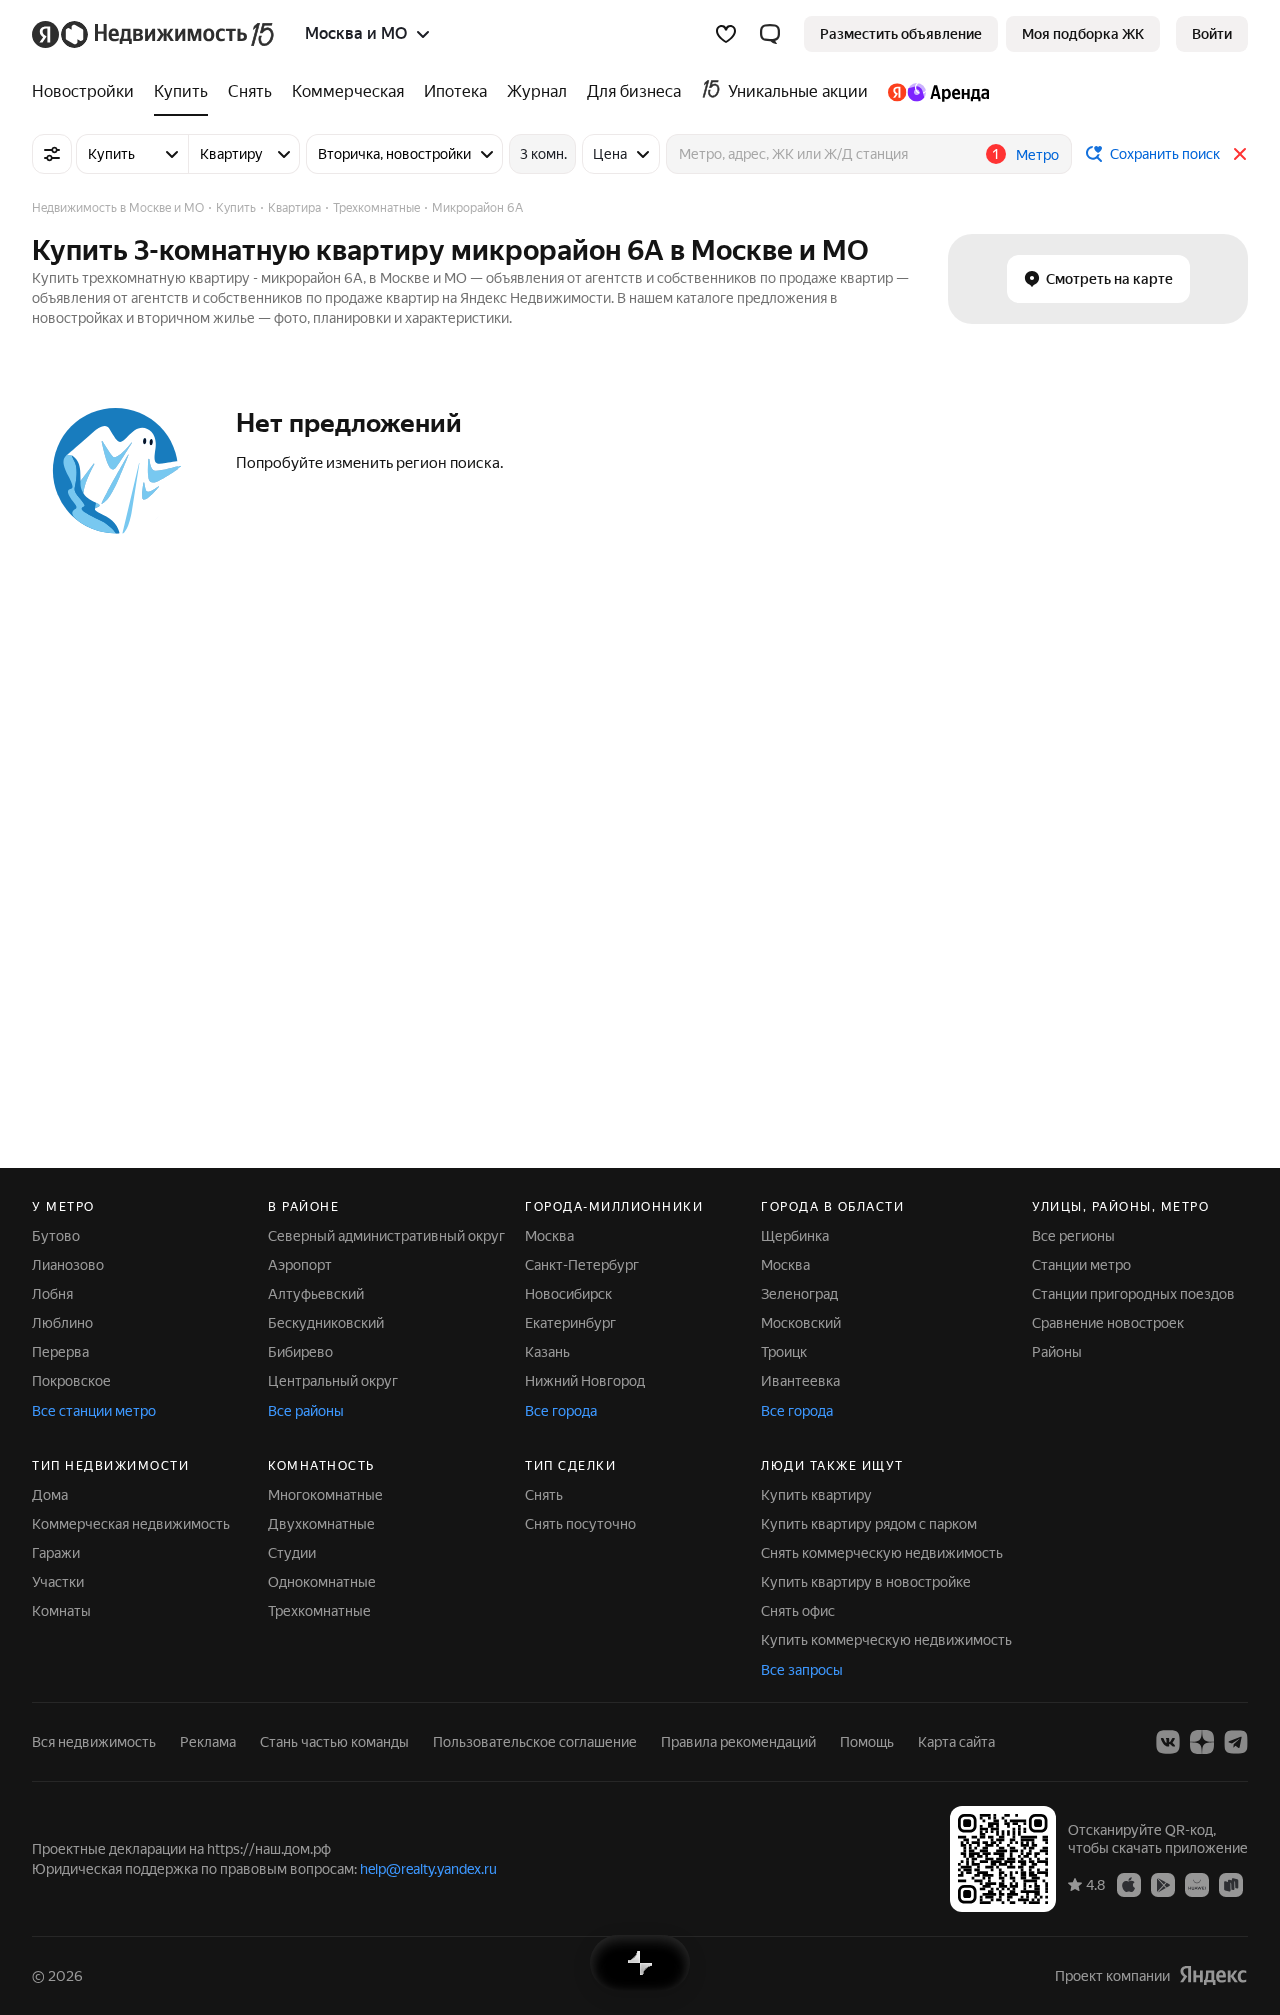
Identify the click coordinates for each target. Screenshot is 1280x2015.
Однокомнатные (322, 1582)
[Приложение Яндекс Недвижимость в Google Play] (1163, 1884)
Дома (50, 1495)
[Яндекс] (1213, 1975)
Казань (547, 1352)
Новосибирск (568, 1294)
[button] (770, 34)
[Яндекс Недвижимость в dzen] (1202, 1742)
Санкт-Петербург (582, 1265)
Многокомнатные (325, 1495)
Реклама (208, 1742)
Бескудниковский (326, 1323)
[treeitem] (88, 92)
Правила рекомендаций (738, 1742)
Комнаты (61, 1611)
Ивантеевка (800, 1381)
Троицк (784, 1352)
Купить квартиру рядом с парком (869, 1524)
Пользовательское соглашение (535, 1742)
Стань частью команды (334, 1742)
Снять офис (798, 1611)
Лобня (52, 1294)
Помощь (867, 1742)
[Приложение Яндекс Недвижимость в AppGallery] (1197, 1884)
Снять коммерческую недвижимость (882, 1553)
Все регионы (1073, 1236)
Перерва (60, 1352)
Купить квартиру (816, 1495)
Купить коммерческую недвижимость (886, 1640)
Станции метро (1081, 1265)
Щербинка (795, 1236)
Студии (292, 1553)
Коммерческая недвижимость (131, 1524)
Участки (58, 1582)
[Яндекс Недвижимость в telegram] (1236, 1742)
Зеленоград (799, 1294)
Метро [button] (1037, 155)
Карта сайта (956, 1742)
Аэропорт (300, 1265)
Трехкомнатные (319, 1611)
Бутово (56, 1236)
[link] (1212, 34)
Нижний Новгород (585, 1381)
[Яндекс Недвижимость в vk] (1168, 1742)
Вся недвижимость (94, 1742)
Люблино (62, 1323)
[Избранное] (726, 34)
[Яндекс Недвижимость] (154, 34)
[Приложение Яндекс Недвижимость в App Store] (1129, 1884)
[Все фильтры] (52, 154)
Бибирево (300, 1352)
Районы (1057, 1352)
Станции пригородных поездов (1133, 1294)
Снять (544, 1495)
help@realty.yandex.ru (428, 1869)
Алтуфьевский (316, 1294)
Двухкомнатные (321, 1524)
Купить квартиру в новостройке (866, 1582)
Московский (801, 1323)
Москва (549, 1236)
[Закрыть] (1240, 154)
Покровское (71, 1381)
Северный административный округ (386, 1236)
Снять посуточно (580, 1524)
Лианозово (68, 1265)
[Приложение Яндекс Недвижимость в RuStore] (1231, 1884)
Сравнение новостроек (1108, 1323)
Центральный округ (333, 1381)
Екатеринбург (570, 1323)
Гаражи (56, 1553)
